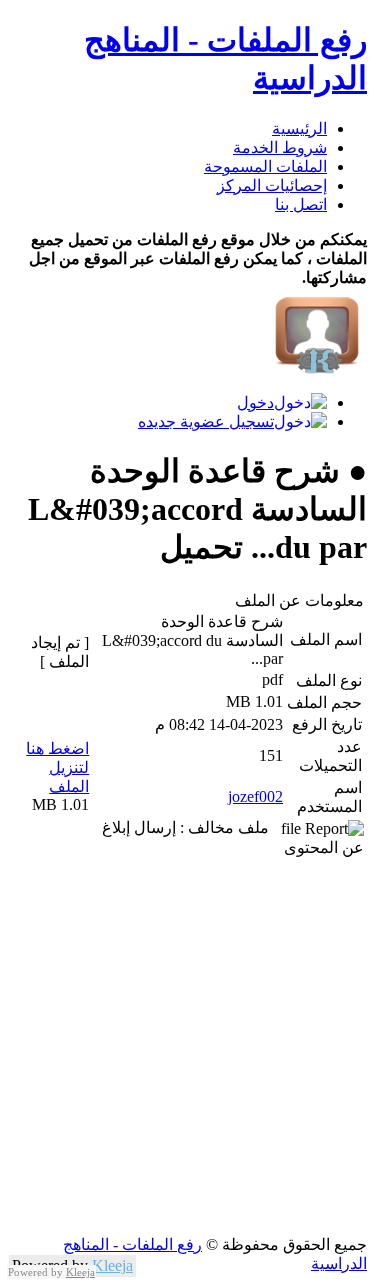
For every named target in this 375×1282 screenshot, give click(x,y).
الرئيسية (299, 128)
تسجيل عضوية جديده (206, 421)
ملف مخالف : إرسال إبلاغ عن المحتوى (233, 837)
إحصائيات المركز (272, 185)
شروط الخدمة (280, 147)
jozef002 (255, 796)
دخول (255, 402)
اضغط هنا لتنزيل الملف (57, 767)
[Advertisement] (187, 1047)
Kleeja (112, 1265)
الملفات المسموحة (265, 166)
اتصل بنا (301, 204)
